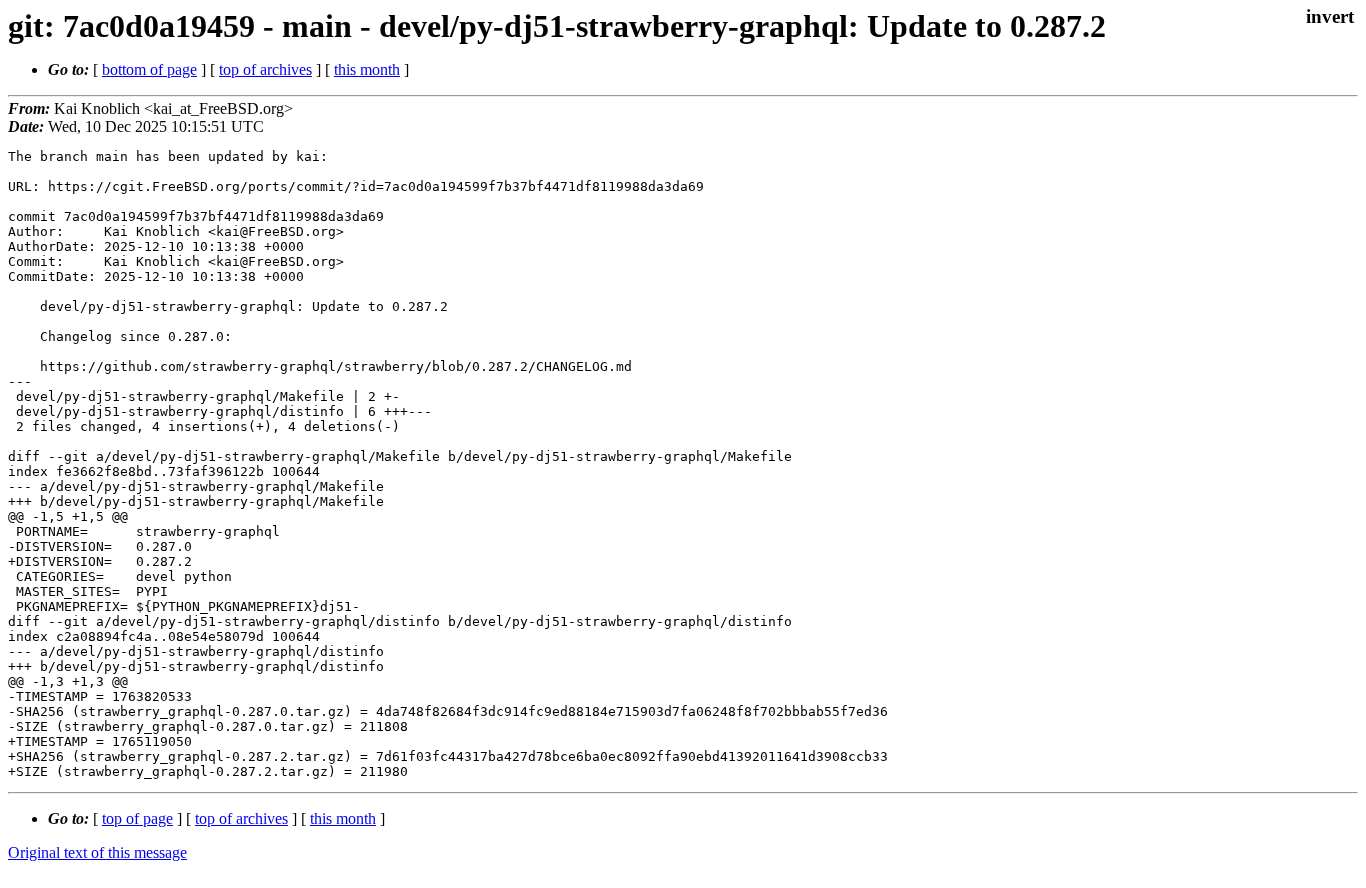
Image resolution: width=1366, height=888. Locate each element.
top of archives (265, 69)
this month (367, 69)
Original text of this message (97, 852)
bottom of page (149, 69)
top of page (137, 818)
